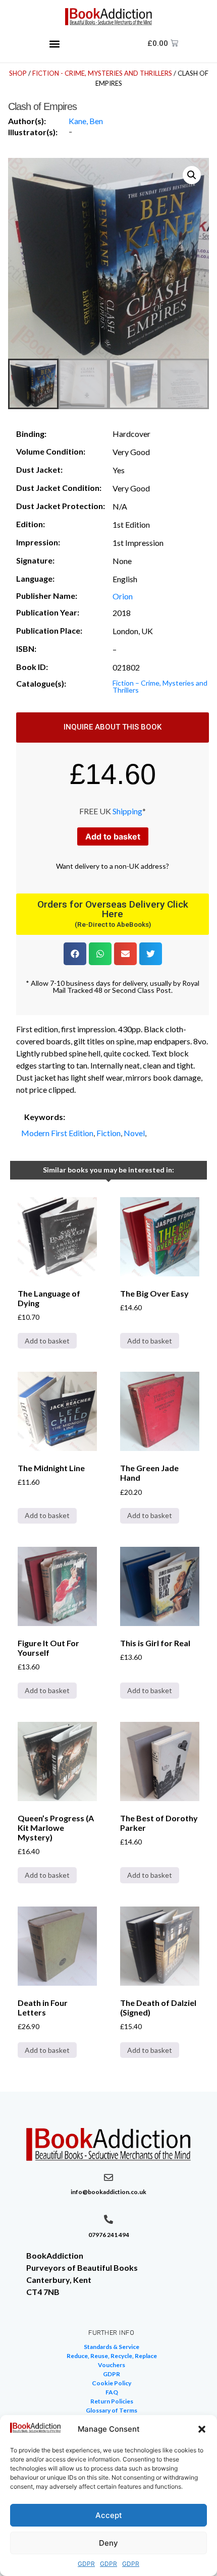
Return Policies (112, 2401)
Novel (134, 1133)
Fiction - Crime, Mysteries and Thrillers (102, 73)
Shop (18, 73)
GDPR (86, 2564)
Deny (108, 2543)
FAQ (112, 2392)
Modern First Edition (57, 1133)
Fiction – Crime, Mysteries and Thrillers (160, 686)
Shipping (127, 811)
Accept (109, 2515)
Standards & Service (112, 2347)
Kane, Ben (86, 121)
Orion (123, 596)
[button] (202, 2429)
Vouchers (112, 2365)
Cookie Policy (112, 2383)
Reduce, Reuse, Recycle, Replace (112, 2356)
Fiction (108, 1133)
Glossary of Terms (112, 2410)
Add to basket (113, 836)
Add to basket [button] (47, 1341)
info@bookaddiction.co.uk (108, 2192)
